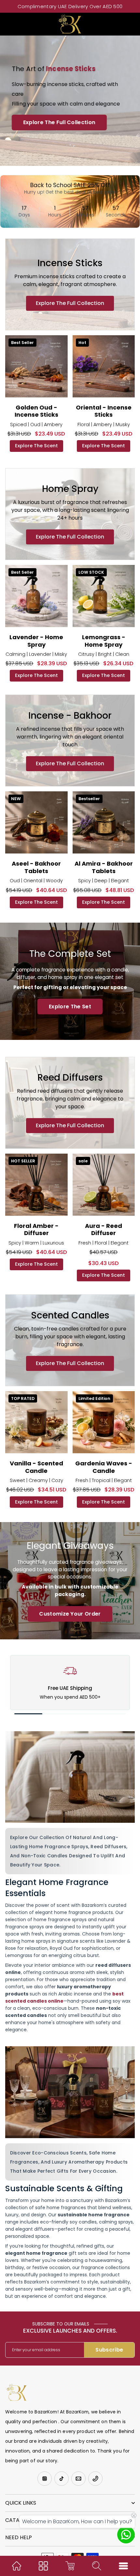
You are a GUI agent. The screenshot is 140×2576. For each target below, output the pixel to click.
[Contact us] (126, 2535)
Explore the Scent (36, 446)
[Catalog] (43, 2566)
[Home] (17, 2566)
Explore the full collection (70, 303)
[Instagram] (45, 2479)
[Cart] (70, 2566)
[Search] (97, 2566)
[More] (123, 2566)
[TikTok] (62, 2479)
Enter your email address (36, 2350)
